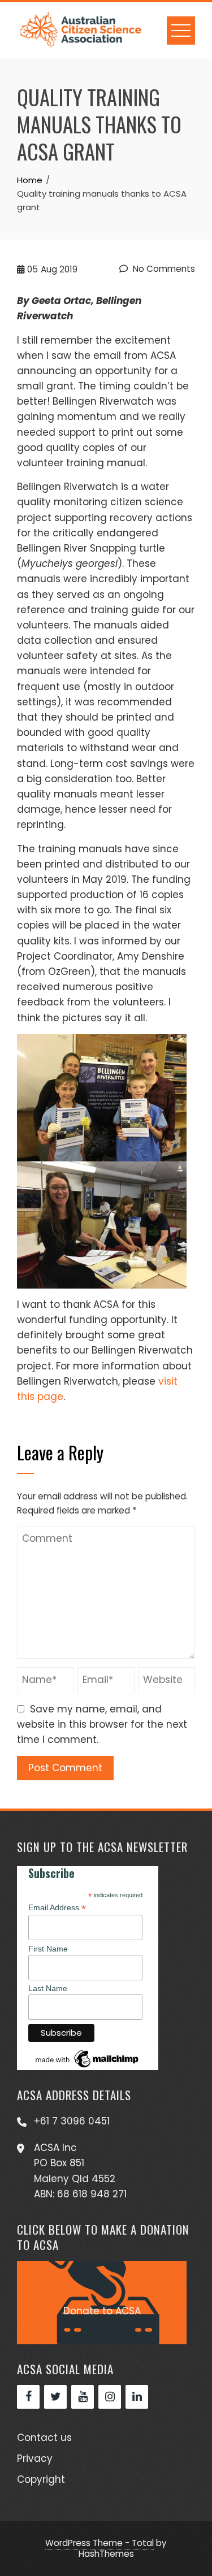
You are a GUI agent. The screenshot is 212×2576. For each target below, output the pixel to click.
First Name (48, 1949)
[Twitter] (55, 2397)
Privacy (35, 2458)
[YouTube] (83, 2397)
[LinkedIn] (137, 2397)
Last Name (48, 1988)
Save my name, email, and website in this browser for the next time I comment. (102, 1724)
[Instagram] (110, 2397)
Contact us (44, 2438)
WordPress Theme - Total (99, 2543)
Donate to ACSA (102, 2311)
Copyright (41, 2479)
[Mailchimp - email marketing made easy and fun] (88, 2058)
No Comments (163, 269)
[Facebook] (28, 2397)
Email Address (57, 1908)
